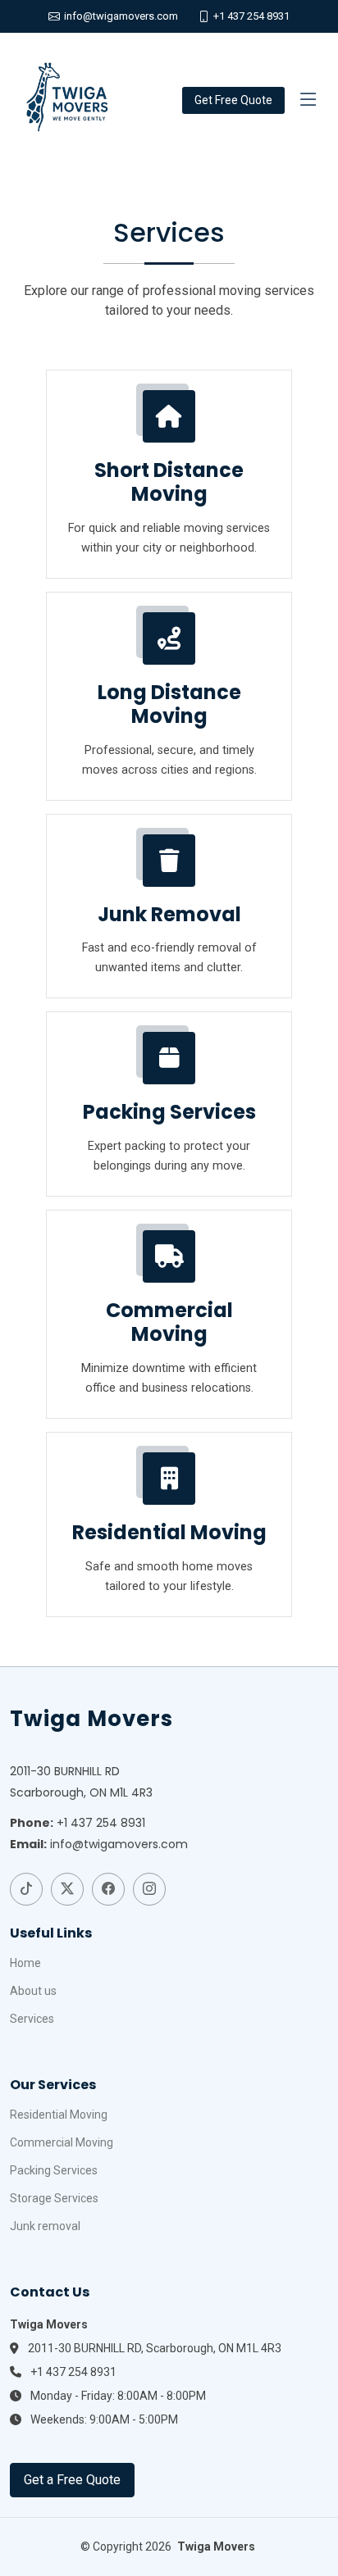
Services (32, 2019)
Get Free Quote (233, 100)
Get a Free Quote (72, 2480)
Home (25, 1963)
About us (33, 1991)
